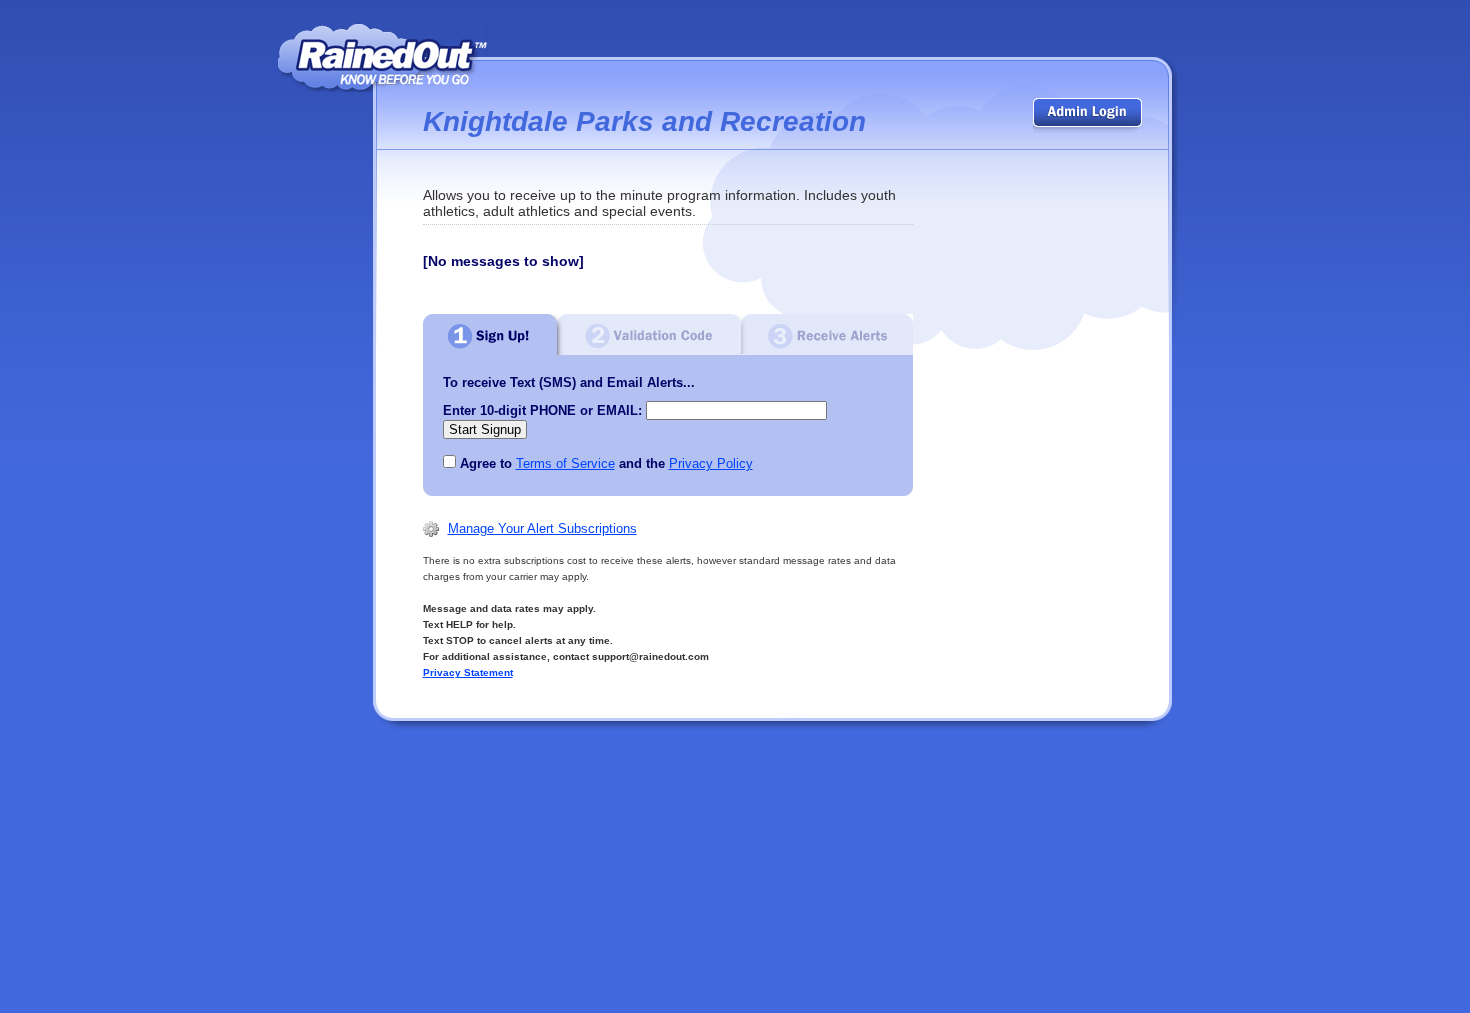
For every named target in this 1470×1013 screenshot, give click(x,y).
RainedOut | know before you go (382, 57)
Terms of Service (565, 463)
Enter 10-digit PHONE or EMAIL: (542, 410)
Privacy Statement (468, 672)
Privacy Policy (711, 463)
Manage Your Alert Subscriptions (542, 528)
